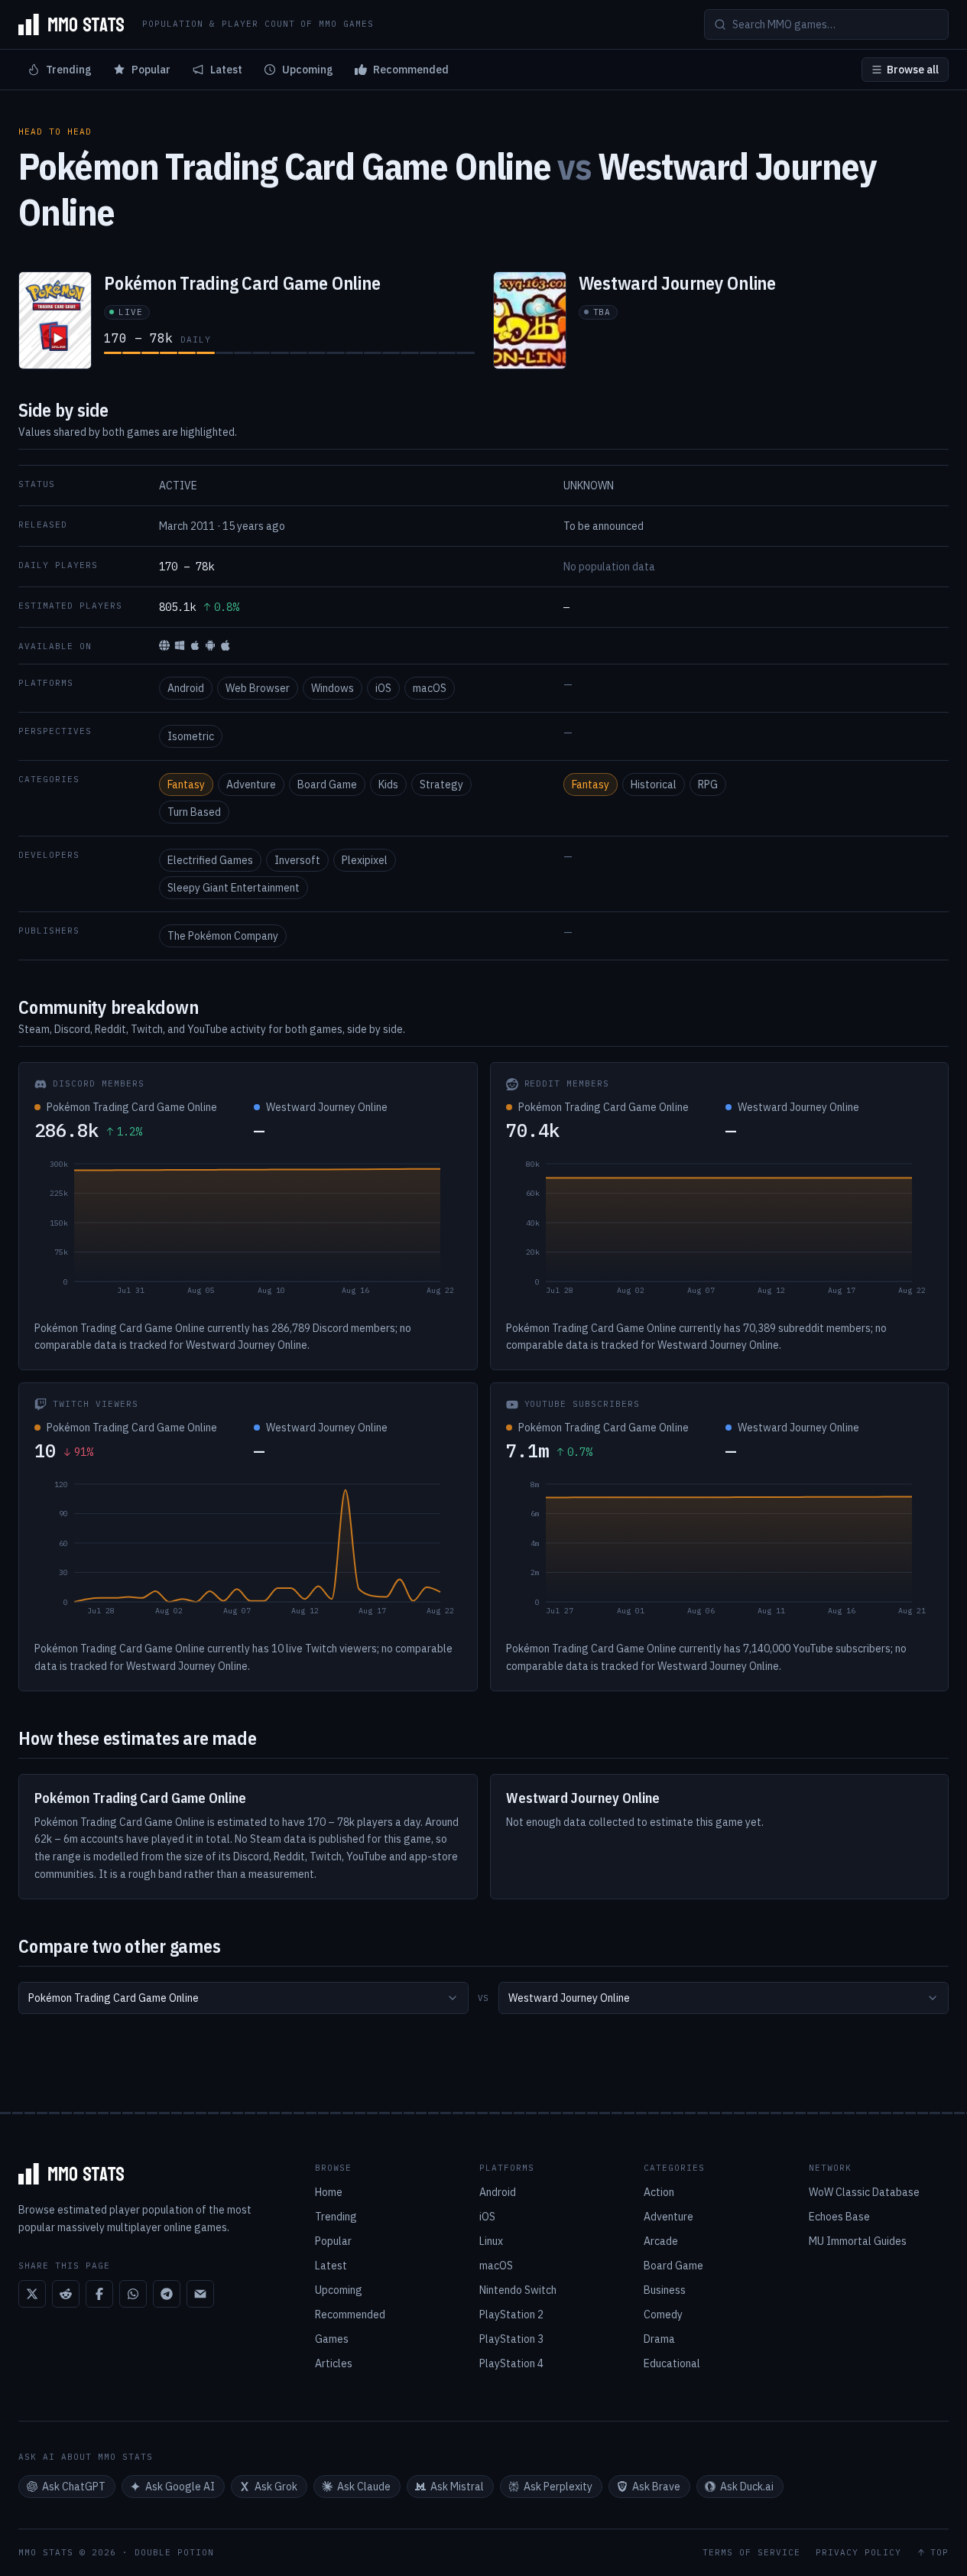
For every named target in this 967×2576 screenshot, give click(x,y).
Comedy (663, 2315)
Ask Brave (656, 2487)
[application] (248, 1231)
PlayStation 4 (511, 2363)
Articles (334, 2363)
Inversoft (297, 860)
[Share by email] (200, 2294)
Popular (151, 70)
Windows (333, 688)
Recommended (411, 70)
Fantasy (186, 784)
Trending (69, 70)
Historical (654, 784)
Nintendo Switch (518, 2290)
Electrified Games (210, 860)
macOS (430, 688)
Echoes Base (839, 2217)
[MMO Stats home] (71, 24)
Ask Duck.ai (747, 2487)
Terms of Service (751, 2553)
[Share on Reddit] (66, 2294)
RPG (708, 784)
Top (939, 2553)
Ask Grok (276, 2487)
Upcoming (308, 70)
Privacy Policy (858, 2553)
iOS (383, 688)
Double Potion (174, 2552)
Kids (388, 784)
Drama (659, 2339)
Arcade (661, 2241)
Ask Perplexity (558, 2487)
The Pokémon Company (223, 936)
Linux (491, 2241)
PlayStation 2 (511, 2315)
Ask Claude (364, 2487)
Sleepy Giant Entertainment (234, 888)
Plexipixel (365, 860)
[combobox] (243, 1998)
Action (659, 2192)
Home (329, 2192)
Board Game (327, 784)
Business (665, 2290)
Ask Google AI (180, 2487)
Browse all (913, 70)
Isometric (191, 736)
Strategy (441, 784)
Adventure (251, 784)
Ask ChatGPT (74, 2487)
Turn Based (194, 812)
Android (186, 688)
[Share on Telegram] (167, 2294)
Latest (226, 70)
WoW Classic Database (864, 2192)
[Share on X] (32, 2294)
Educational (672, 2363)
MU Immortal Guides (858, 2241)
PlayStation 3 (511, 2339)
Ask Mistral (457, 2487)
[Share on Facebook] (99, 2294)
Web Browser (258, 688)
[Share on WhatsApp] (133, 2294)
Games (332, 2339)
